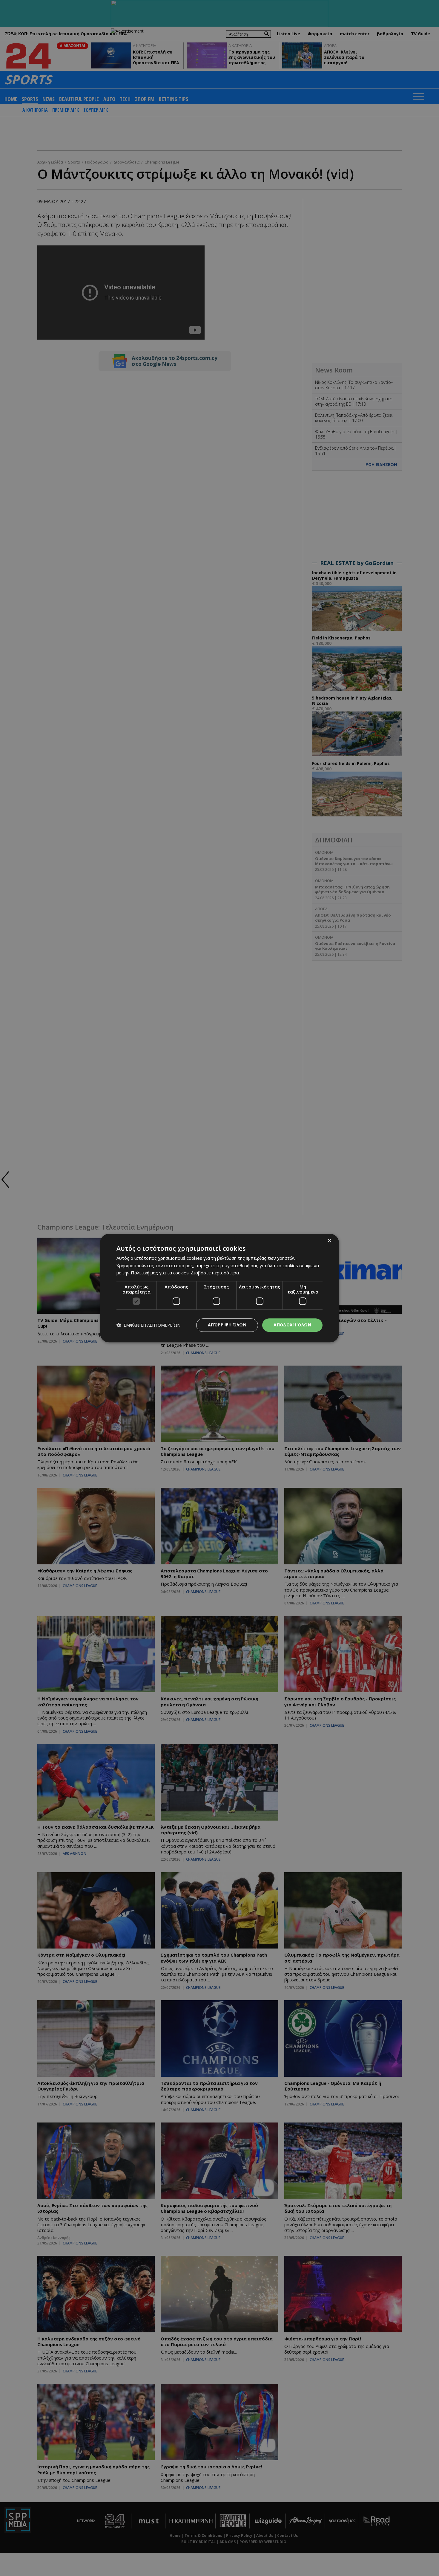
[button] (148, 1325)
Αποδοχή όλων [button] (292, 1325)
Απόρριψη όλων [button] (227, 1325)
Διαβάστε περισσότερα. (215, 1273)
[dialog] (219, 1288)
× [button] (329, 1241)
